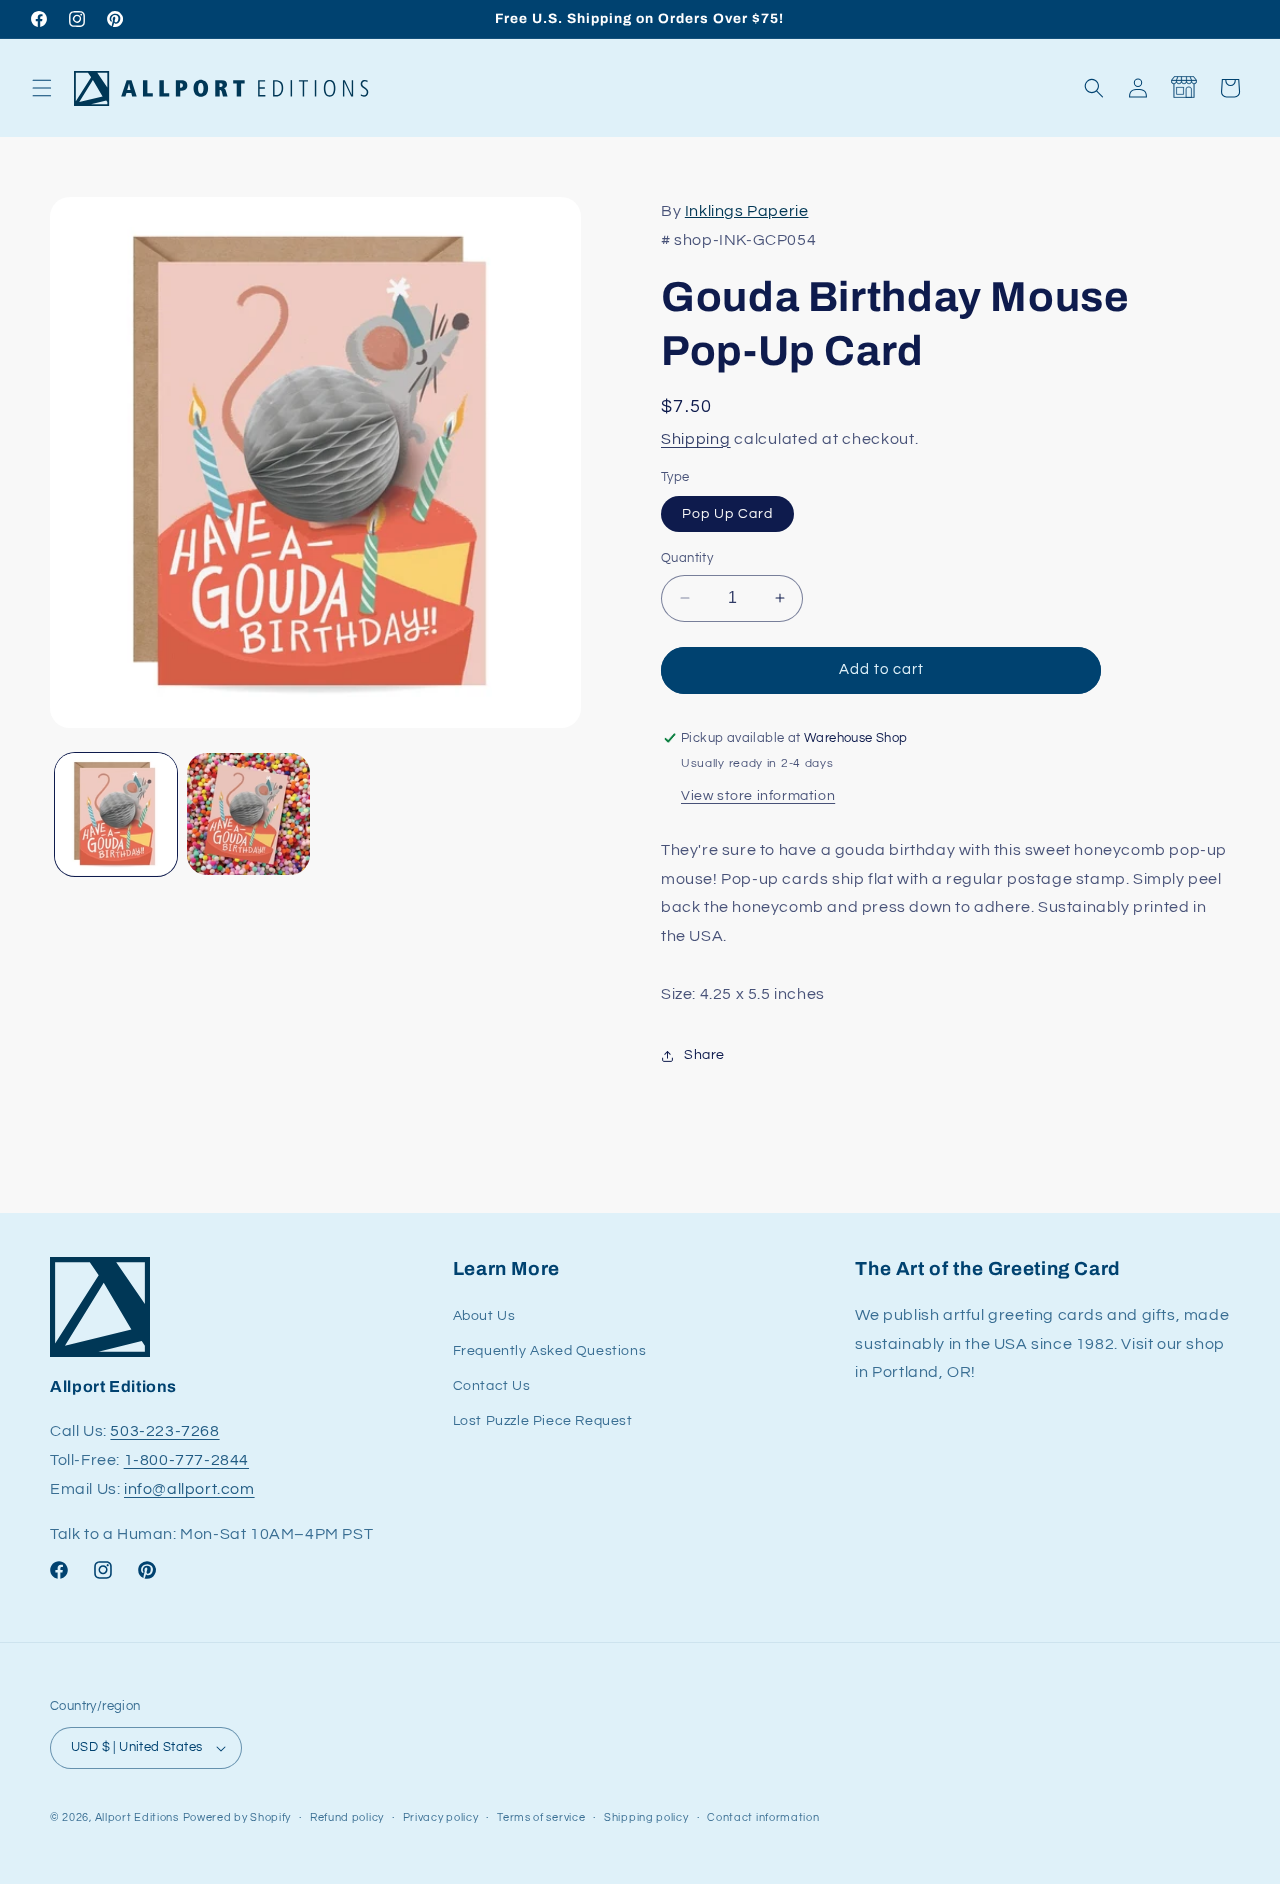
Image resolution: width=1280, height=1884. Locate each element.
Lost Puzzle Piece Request (543, 1421)
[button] (42, 88)
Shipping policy (646, 1817)
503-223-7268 (164, 1431)
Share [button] (704, 1055)
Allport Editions (137, 1817)
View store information (758, 796)
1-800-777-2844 (186, 1460)
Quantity (687, 558)
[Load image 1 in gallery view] (116, 814)
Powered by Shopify (237, 1817)
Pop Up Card (727, 514)
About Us (484, 1316)
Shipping (696, 439)
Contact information (763, 1817)
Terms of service (541, 1817)
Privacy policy (441, 1817)
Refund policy (347, 1817)
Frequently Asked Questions (550, 1351)
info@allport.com (189, 1489)
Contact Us (492, 1386)
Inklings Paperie (747, 211)
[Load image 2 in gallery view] (248, 814)
